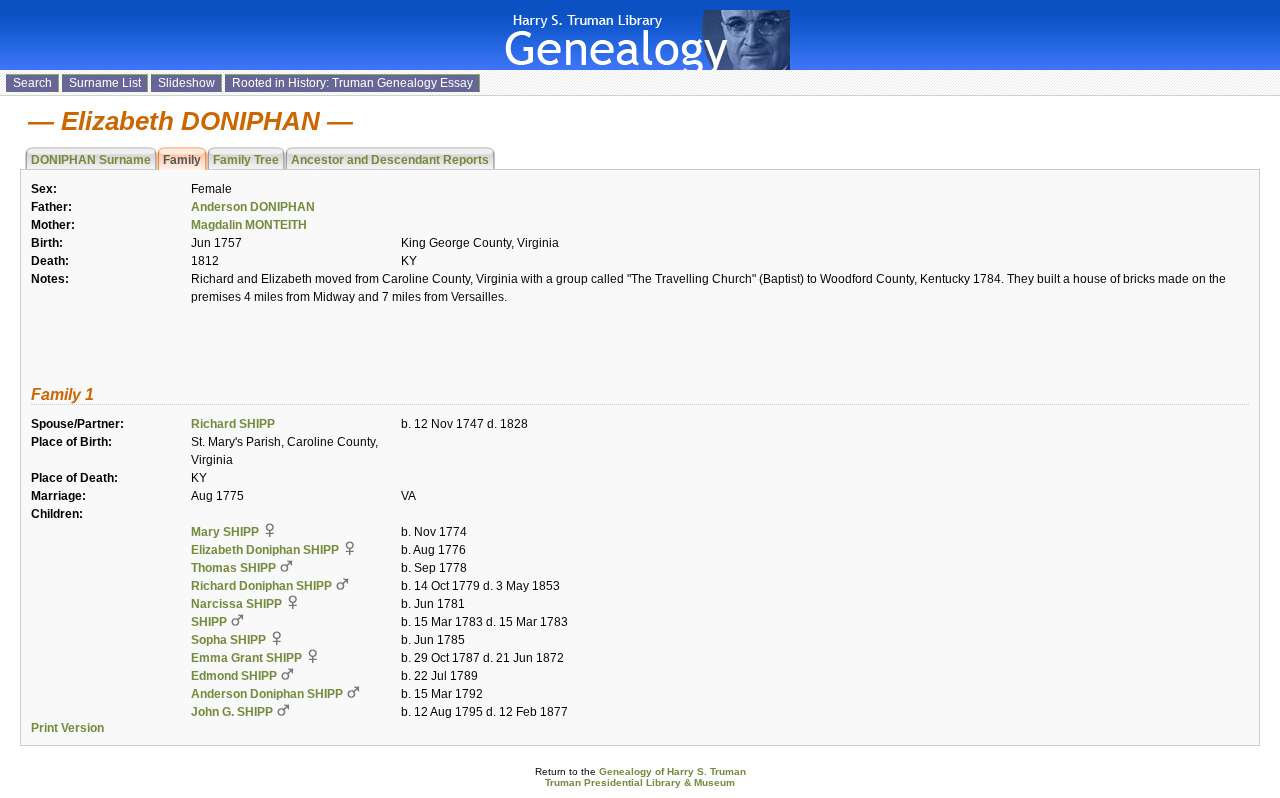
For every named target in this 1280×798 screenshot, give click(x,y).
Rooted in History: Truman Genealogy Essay (352, 83)
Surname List (105, 83)
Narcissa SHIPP (236, 604)
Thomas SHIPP (233, 568)
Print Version (67, 728)
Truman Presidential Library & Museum (640, 782)
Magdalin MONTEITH (249, 225)
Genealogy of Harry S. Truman (672, 771)
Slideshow (186, 83)
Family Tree (246, 160)
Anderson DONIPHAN (253, 207)
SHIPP (209, 622)
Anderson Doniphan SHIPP (267, 694)
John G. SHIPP (232, 712)
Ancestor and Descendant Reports (390, 160)
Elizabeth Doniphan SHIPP (265, 550)
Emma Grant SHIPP (246, 658)
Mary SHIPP (225, 532)
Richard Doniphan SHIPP (261, 586)
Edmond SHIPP (234, 676)
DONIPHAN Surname (91, 160)
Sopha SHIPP (228, 640)
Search (32, 83)
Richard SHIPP (233, 424)
